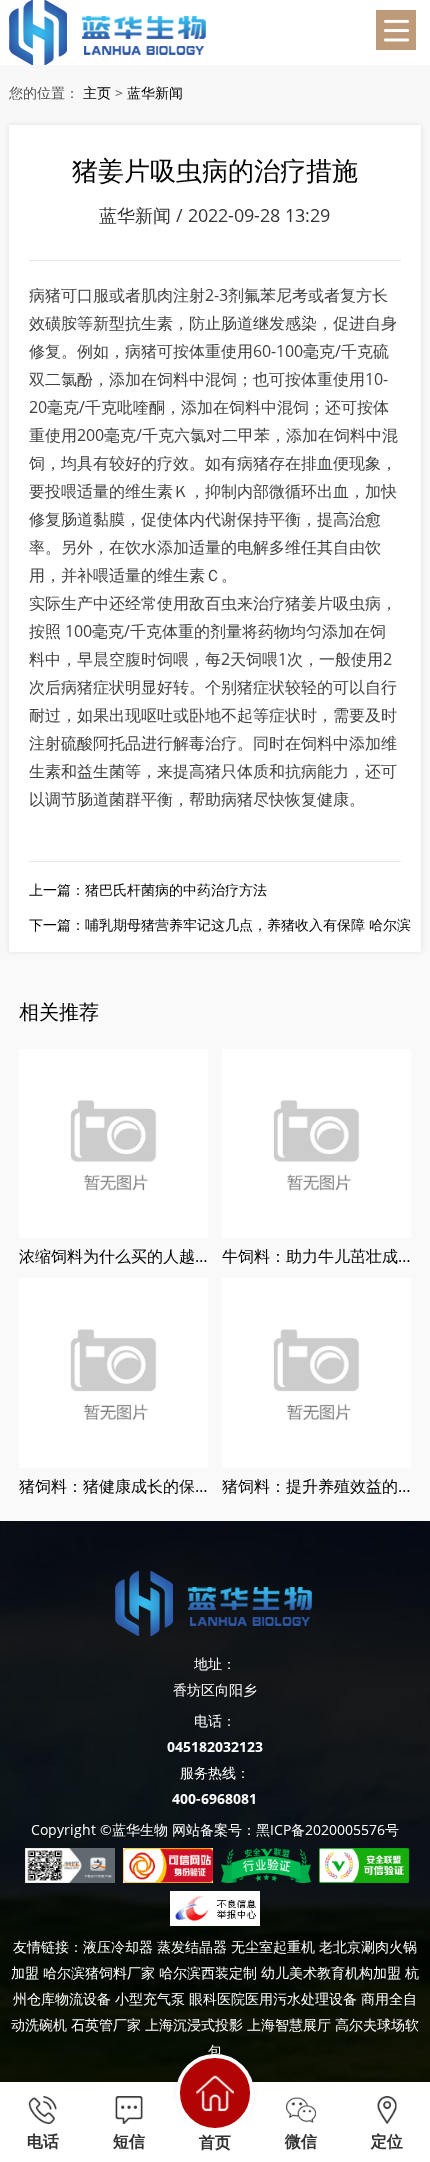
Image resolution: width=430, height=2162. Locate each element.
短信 (129, 2141)
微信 (301, 2141)
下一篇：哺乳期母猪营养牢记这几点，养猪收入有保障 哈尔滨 (220, 924)
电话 (43, 2141)
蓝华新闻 (155, 92)
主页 (97, 92)
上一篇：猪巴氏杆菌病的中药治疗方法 (148, 889)
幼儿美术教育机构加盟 (331, 1972)
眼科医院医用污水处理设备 (273, 1998)
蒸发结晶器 (192, 1946)
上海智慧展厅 (289, 2024)
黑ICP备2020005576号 (327, 1829)
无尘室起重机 (273, 1946)
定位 (387, 2141)
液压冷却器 (118, 1946)
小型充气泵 (150, 1998)
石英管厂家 (106, 2024)
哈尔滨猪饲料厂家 (99, 1972)
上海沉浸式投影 (194, 2024)
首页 (215, 2142)
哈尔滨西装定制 (208, 1972)
